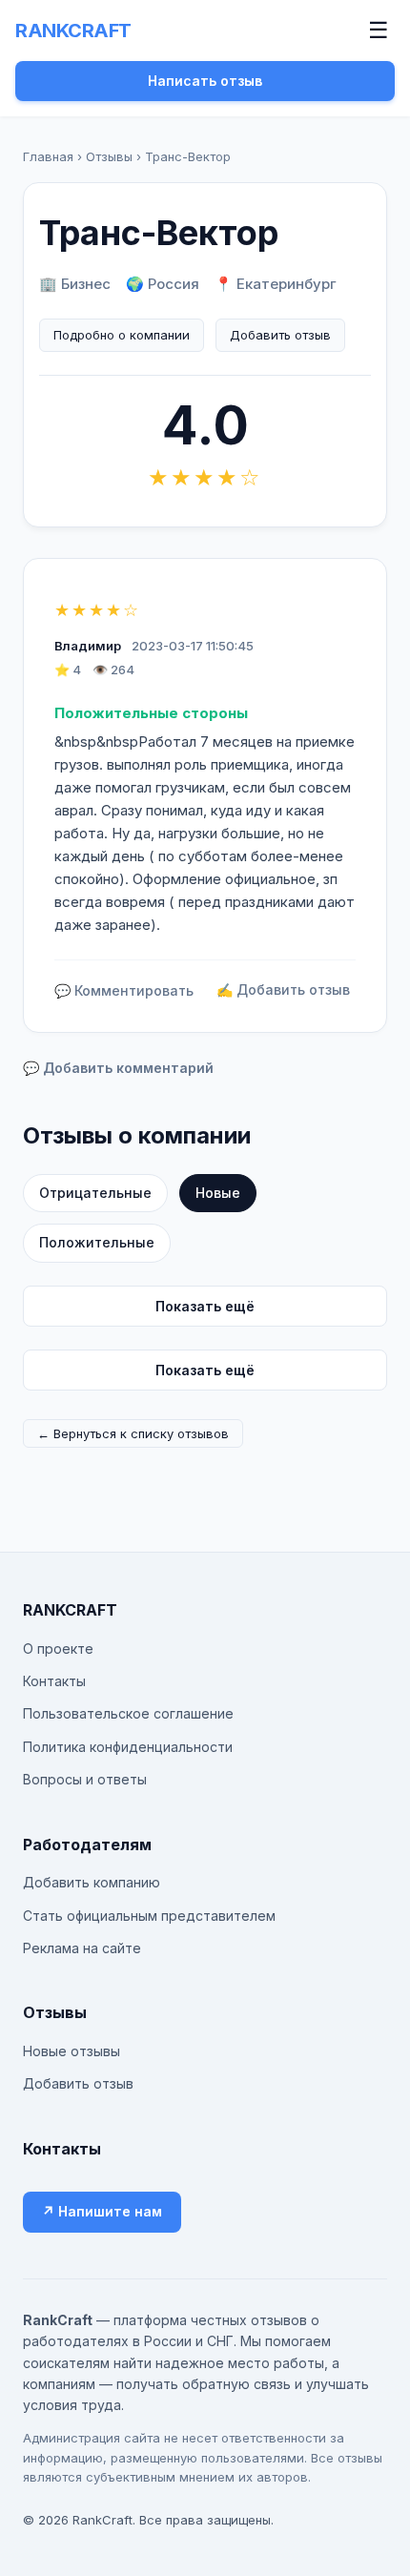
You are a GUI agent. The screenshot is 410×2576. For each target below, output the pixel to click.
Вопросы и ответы (85, 1779)
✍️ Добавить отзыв (283, 989)
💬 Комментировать (124, 990)
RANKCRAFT (73, 31)
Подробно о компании (122, 335)
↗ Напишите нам (102, 2211)
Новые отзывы (72, 2051)
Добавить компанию (92, 1882)
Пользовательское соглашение (128, 1713)
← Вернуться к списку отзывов (133, 1433)
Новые (218, 1193)
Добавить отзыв (280, 335)
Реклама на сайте (82, 1948)
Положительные (97, 1242)
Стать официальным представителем (149, 1916)
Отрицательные (95, 1193)
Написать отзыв (205, 81)
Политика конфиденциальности (128, 1747)
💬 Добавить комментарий (118, 1068)
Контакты (54, 1681)
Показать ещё (205, 1306)
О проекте (58, 1649)
